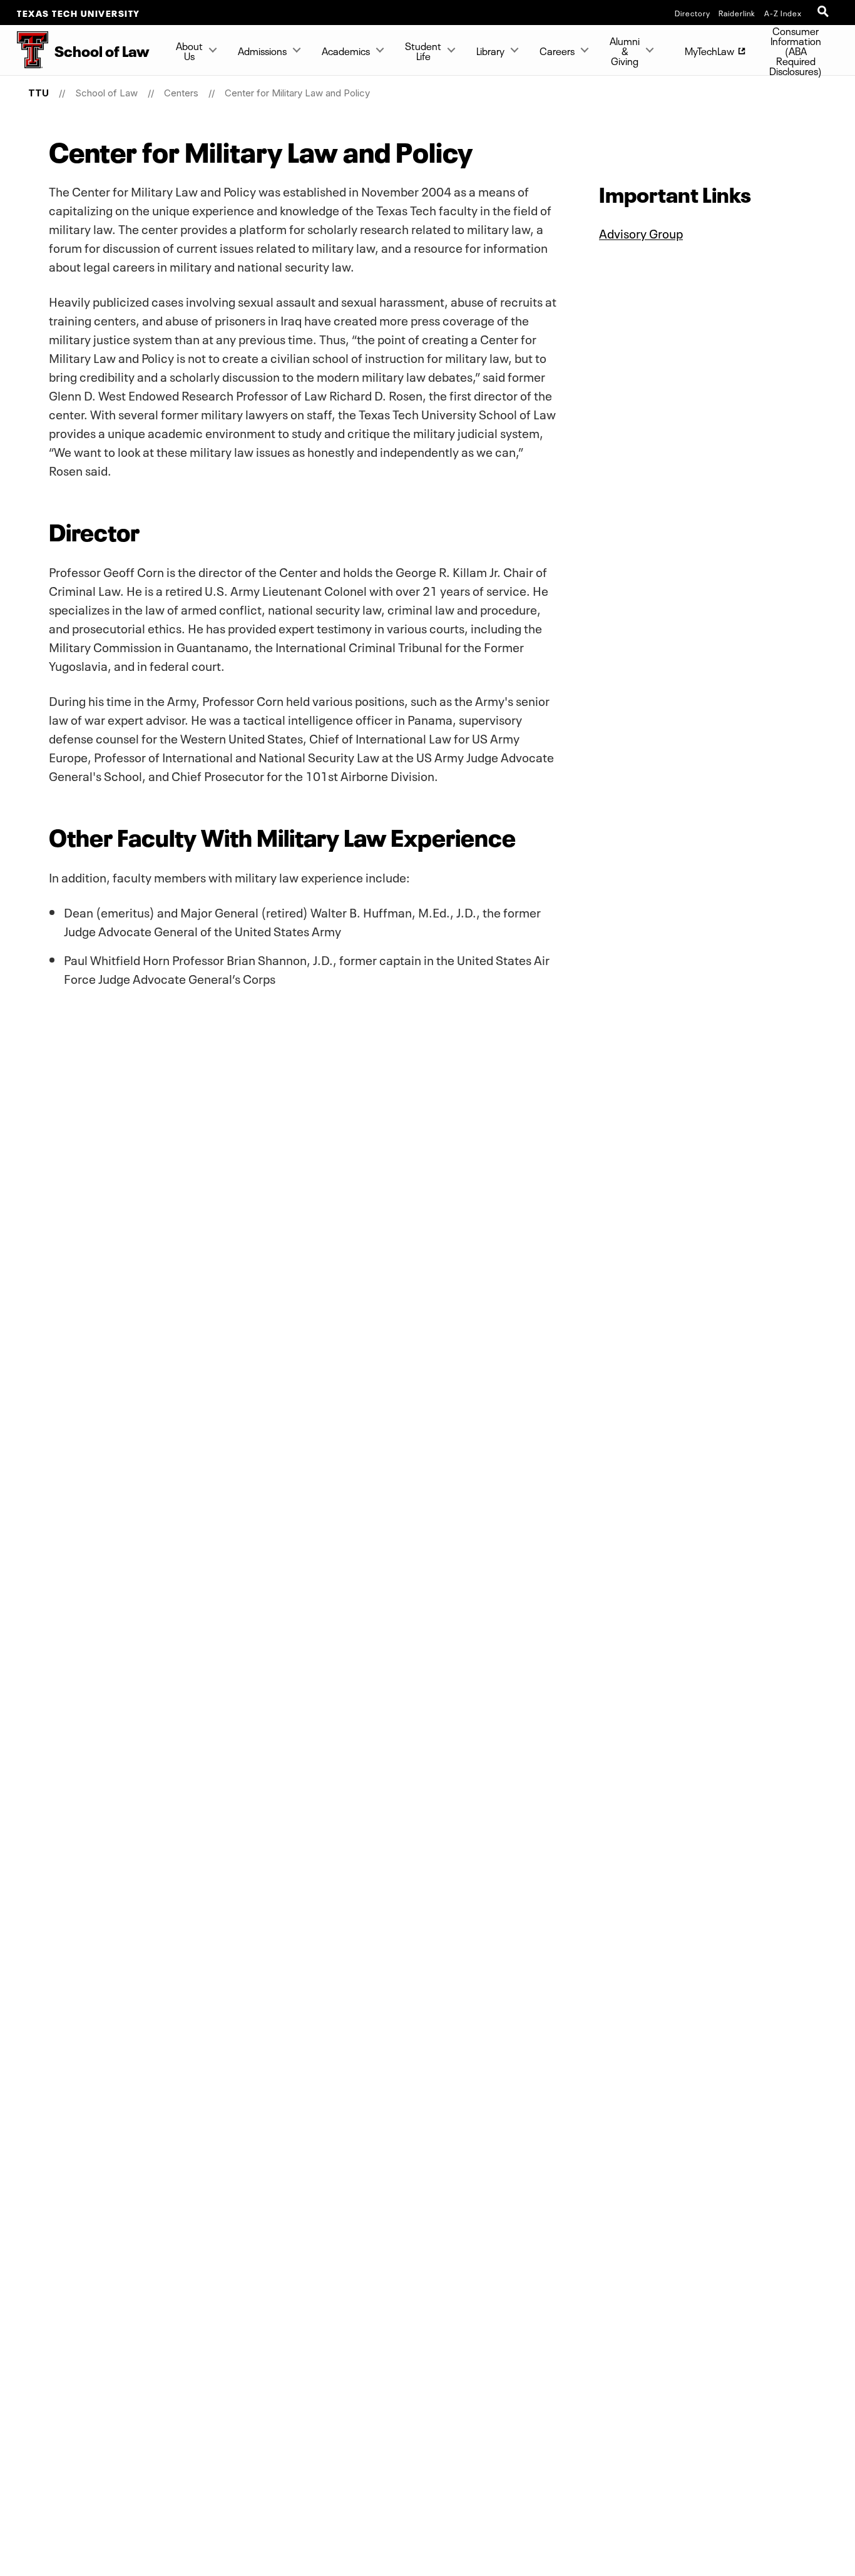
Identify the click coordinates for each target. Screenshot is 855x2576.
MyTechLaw (709, 50)
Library (490, 50)
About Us (189, 50)
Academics (346, 50)
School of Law (106, 93)
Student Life (423, 50)
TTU (38, 93)
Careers (557, 50)
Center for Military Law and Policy (297, 93)
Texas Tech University (79, 13)
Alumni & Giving (625, 50)
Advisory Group (641, 232)
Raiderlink (737, 13)
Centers (181, 93)
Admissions (262, 50)
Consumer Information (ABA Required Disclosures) (796, 50)
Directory (693, 13)
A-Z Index (783, 13)
